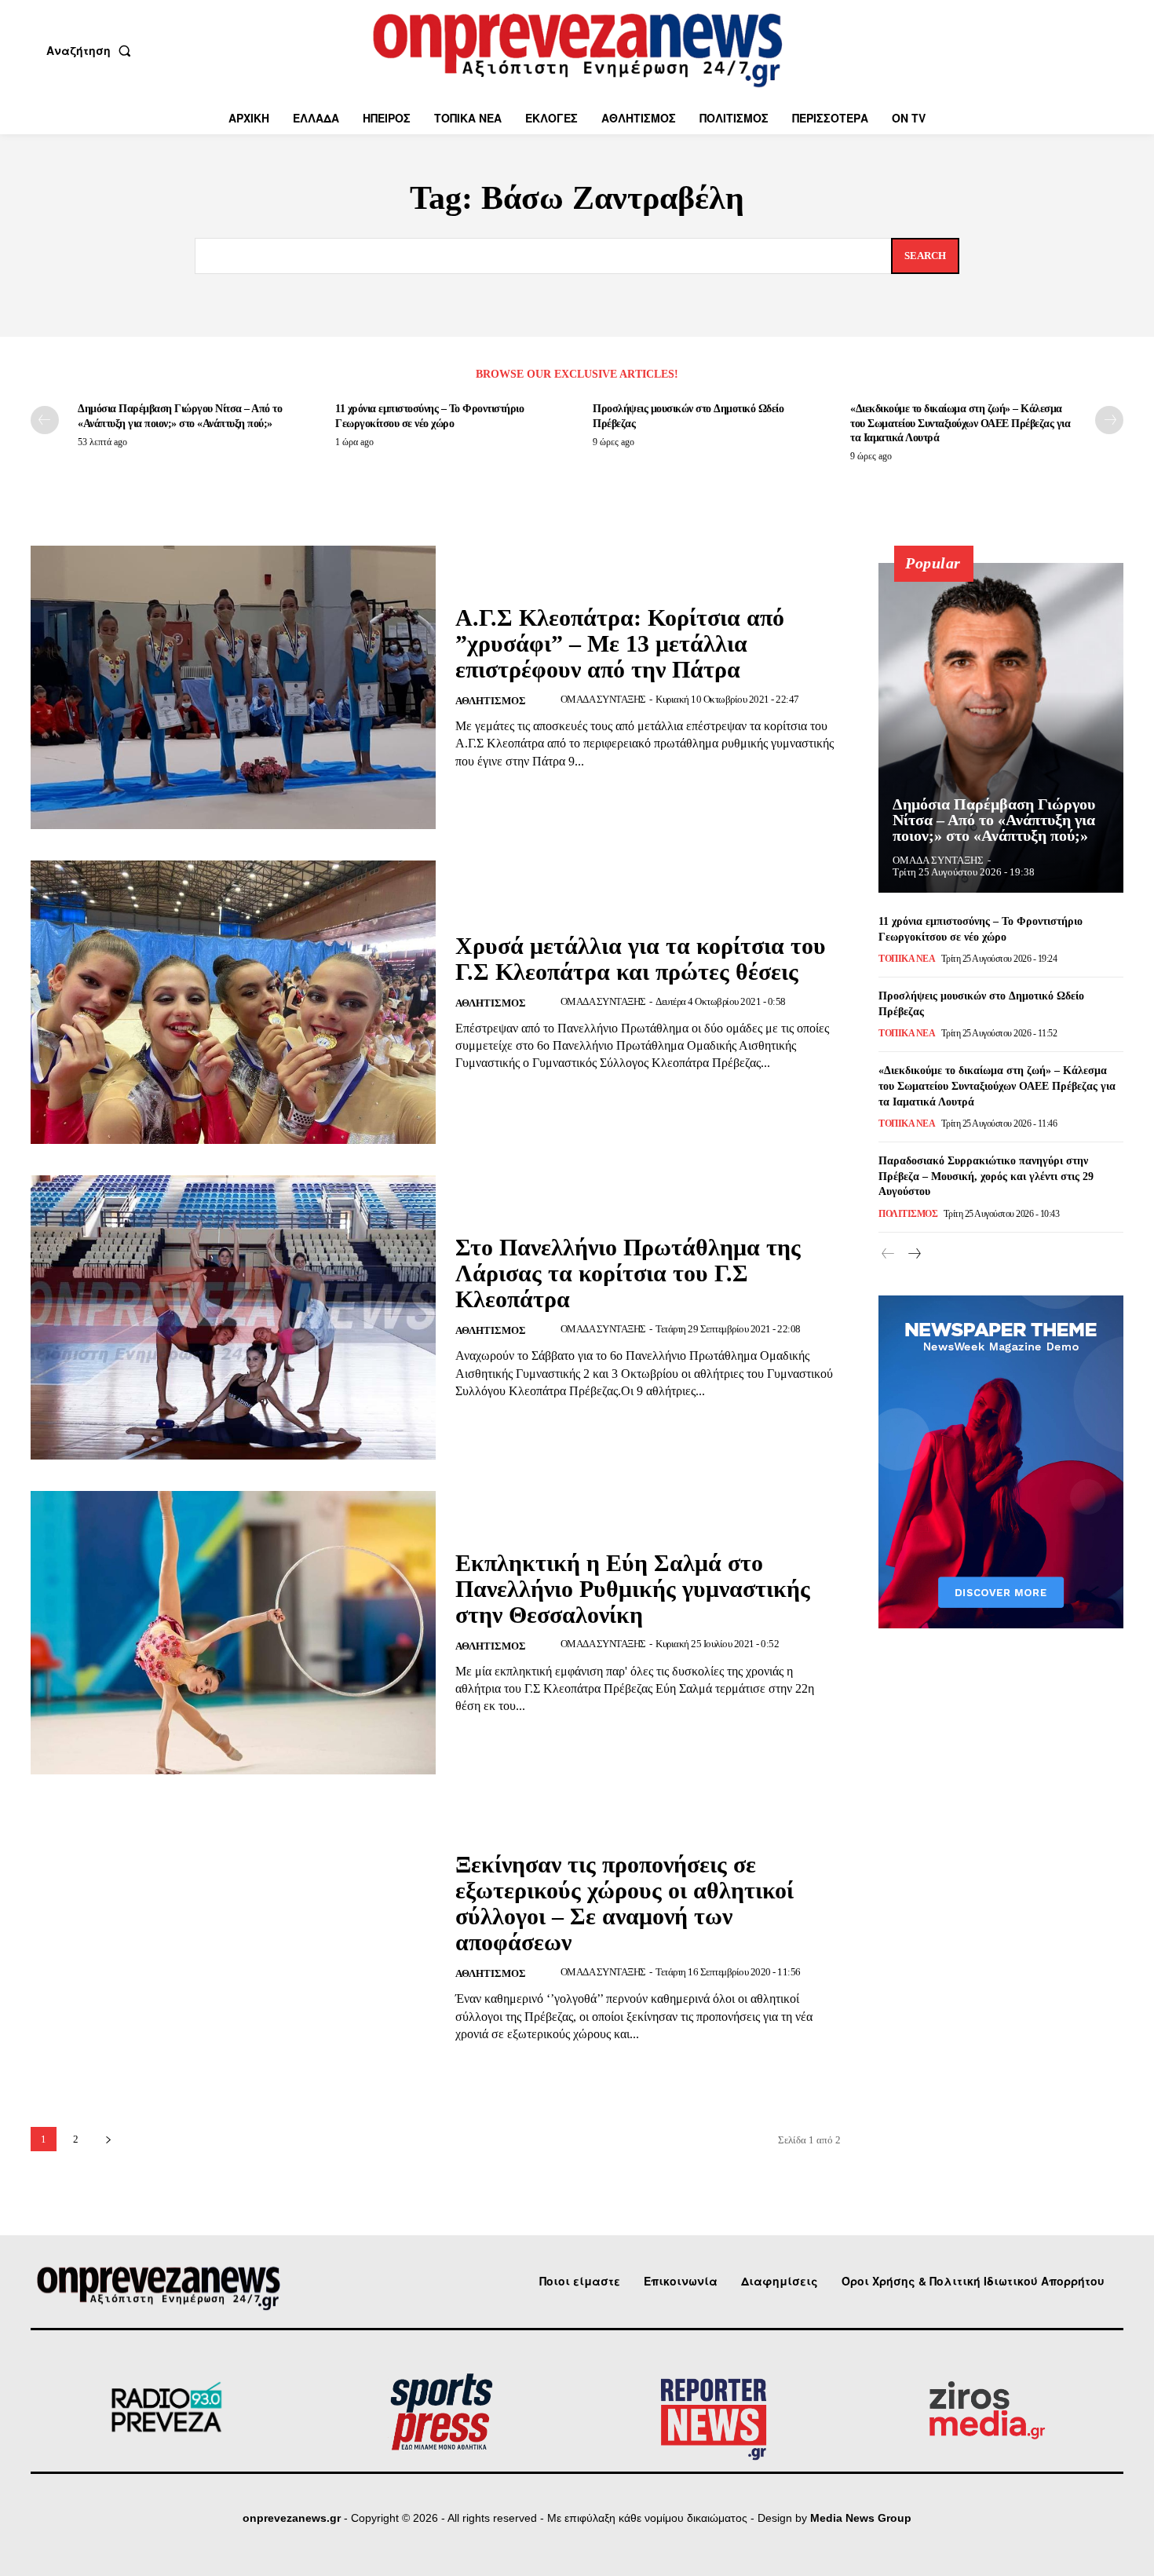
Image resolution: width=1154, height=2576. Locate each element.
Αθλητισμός (491, 701)
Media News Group (861, 2518)
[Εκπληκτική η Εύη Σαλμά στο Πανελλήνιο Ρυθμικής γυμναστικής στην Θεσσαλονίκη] (233, 1633)
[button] (92, 50)
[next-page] (1109, 420)
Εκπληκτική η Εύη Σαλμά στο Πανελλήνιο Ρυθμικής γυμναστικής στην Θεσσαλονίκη (633, 1589)
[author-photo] (548, 700)
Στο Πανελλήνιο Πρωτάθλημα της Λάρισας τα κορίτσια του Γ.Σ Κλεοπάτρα (628, 1273)
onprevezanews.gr (292, 2518)
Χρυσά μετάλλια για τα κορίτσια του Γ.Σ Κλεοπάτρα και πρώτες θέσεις (641, 959)
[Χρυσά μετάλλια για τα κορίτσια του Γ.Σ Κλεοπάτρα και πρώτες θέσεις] (233, 1002)
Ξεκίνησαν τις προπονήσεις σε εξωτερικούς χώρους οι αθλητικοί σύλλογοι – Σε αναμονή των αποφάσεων (624, 1903)
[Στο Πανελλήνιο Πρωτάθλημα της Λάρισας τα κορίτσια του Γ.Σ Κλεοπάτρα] (233, 1317)
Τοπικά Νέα (907, 959)
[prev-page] (45, 420)
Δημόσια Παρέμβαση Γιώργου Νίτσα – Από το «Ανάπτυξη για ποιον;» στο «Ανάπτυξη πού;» (994, 820)
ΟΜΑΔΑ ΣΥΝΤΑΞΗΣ (603, 699)
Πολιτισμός (908, 1214)
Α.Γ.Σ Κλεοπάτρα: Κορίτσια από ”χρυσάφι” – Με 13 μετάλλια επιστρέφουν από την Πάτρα (620, 643)
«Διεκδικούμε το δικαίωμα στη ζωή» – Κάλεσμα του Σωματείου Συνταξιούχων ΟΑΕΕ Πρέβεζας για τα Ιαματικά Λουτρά (960, 423)
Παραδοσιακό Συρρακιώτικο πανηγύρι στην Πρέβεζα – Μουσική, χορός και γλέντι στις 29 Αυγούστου (986, 1176)
